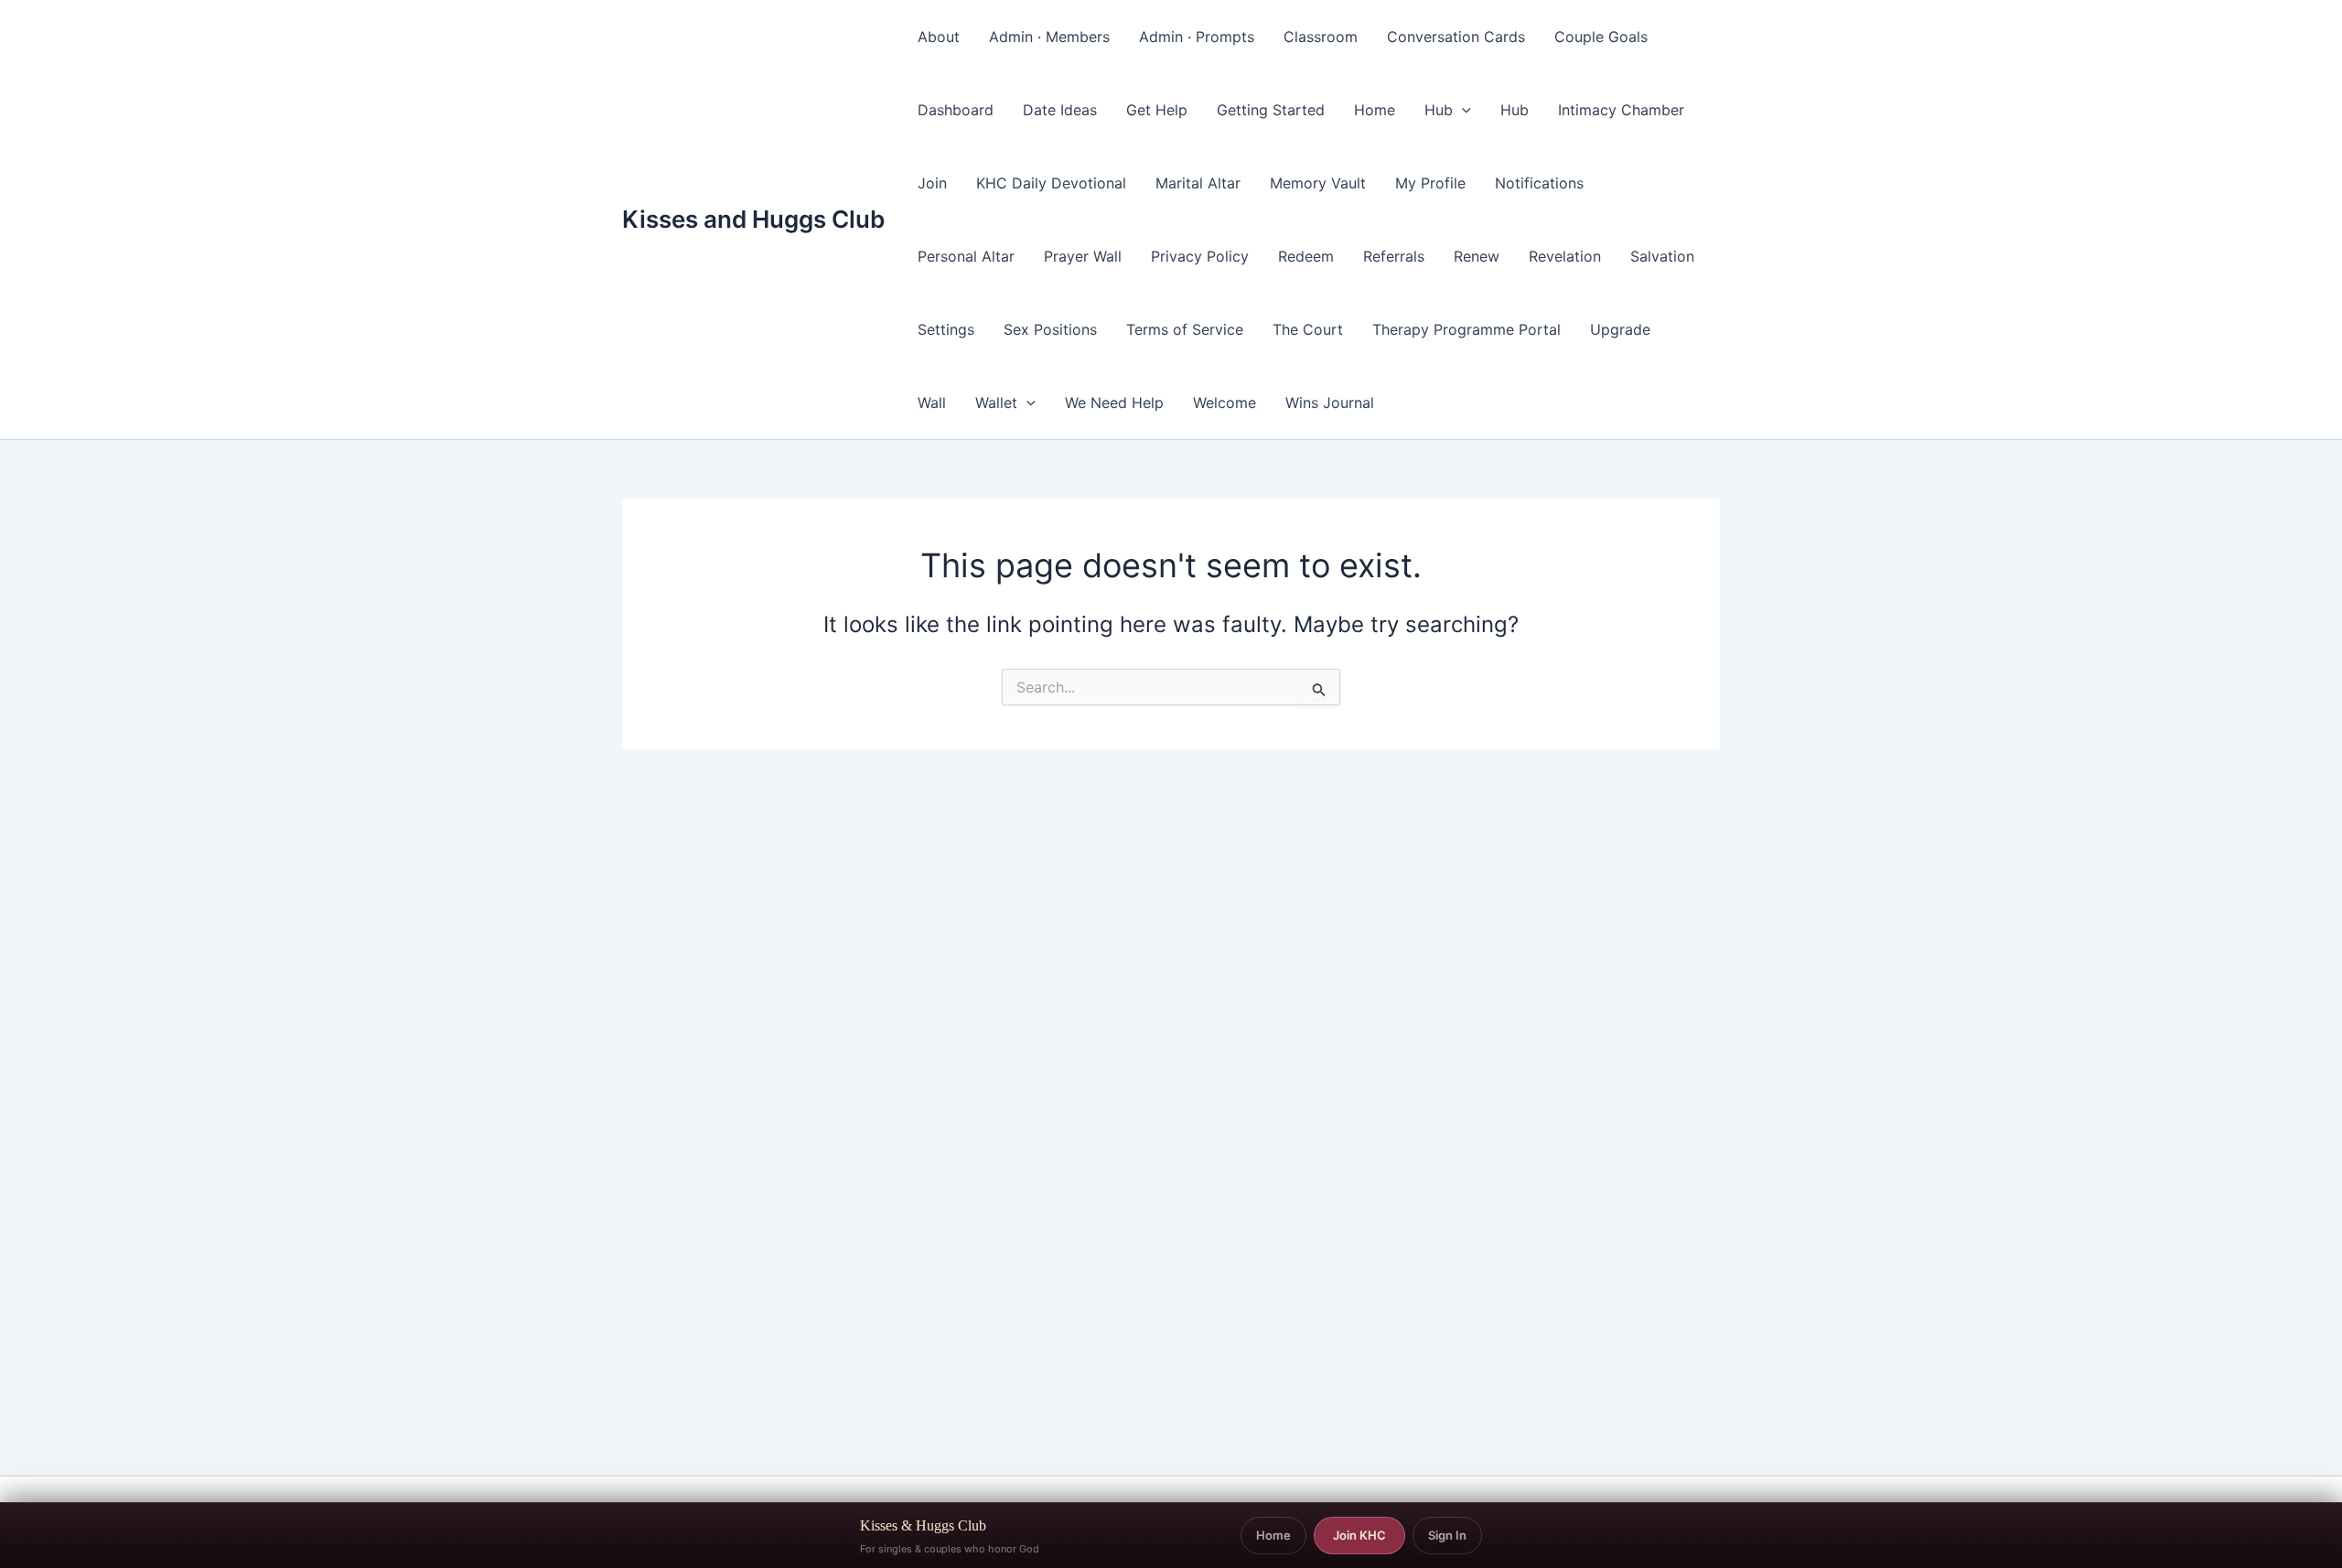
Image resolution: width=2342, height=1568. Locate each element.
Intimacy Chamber (1621, 110)
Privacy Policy (1200, 256)
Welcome (1225, 403)
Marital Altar (1198, 183)
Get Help (1157, 110)
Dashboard (956, 110)
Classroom (1321, 37)
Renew (1477, 256)
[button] (1462, 110)
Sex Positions (1050, 329)
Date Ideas (1060, 110)
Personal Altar (966, 256)
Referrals (1394, 256)
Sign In (1447, 1535)
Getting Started (1271, 110)
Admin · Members (1049, 37)
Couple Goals (1601, 37)
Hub (1439, 110)
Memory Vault (1318, 183)
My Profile (1430, 183)
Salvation (1662, 256)
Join (932, 183)
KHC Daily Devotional (1051, 183)
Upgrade (1620, 329)
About (939, 37)
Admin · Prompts (1197, 37)
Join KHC (1359, 1535)
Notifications (1539, 183)
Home (1375, 110)
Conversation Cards (1456, 37)
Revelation (1565, 256)
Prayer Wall (1083, 256)
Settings (946, 329)
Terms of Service (1185, 329)
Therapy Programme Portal (1466, 329)
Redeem (1306, 256)
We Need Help (1114, 403)
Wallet (996, 403)
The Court (1308, 329)
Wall (932, 403)
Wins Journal (1330, 403)
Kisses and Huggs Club (753, 219)
